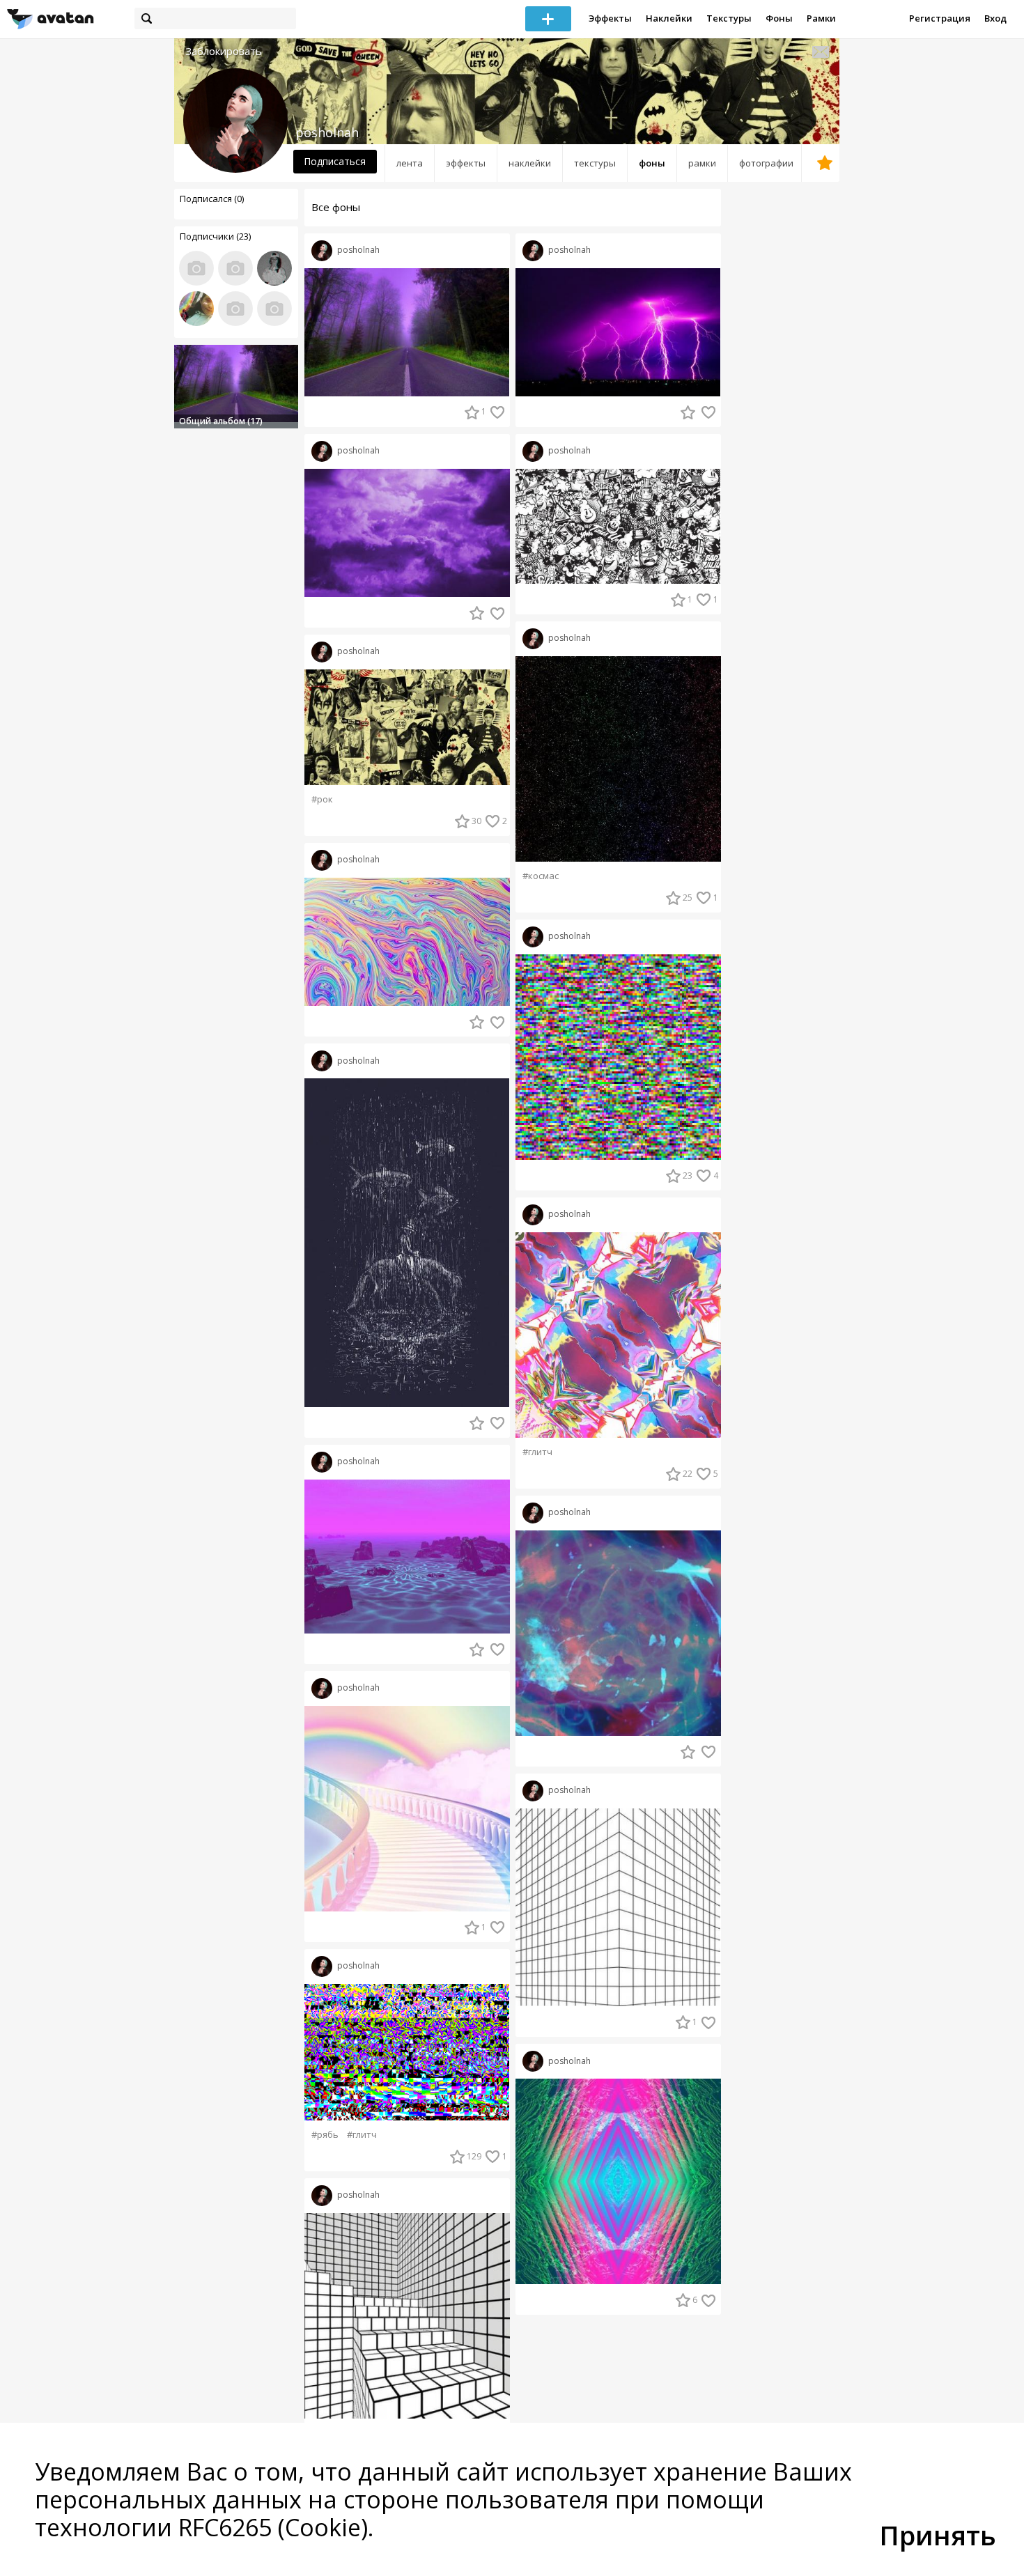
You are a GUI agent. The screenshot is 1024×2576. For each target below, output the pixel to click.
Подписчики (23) (215, 236)
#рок (322, 799)
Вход (995, 18)
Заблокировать (224, 51)
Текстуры (729, 18)
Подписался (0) (212, 199)
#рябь (325, 2135)
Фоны (779, 18)
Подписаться (335, 161)
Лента (410, 163)
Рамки (821, 18)
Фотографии (766, 163)
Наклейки (669, 18)
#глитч (362, 2135)
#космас (541, 876)
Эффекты (610, 18)
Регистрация (940, 18)
